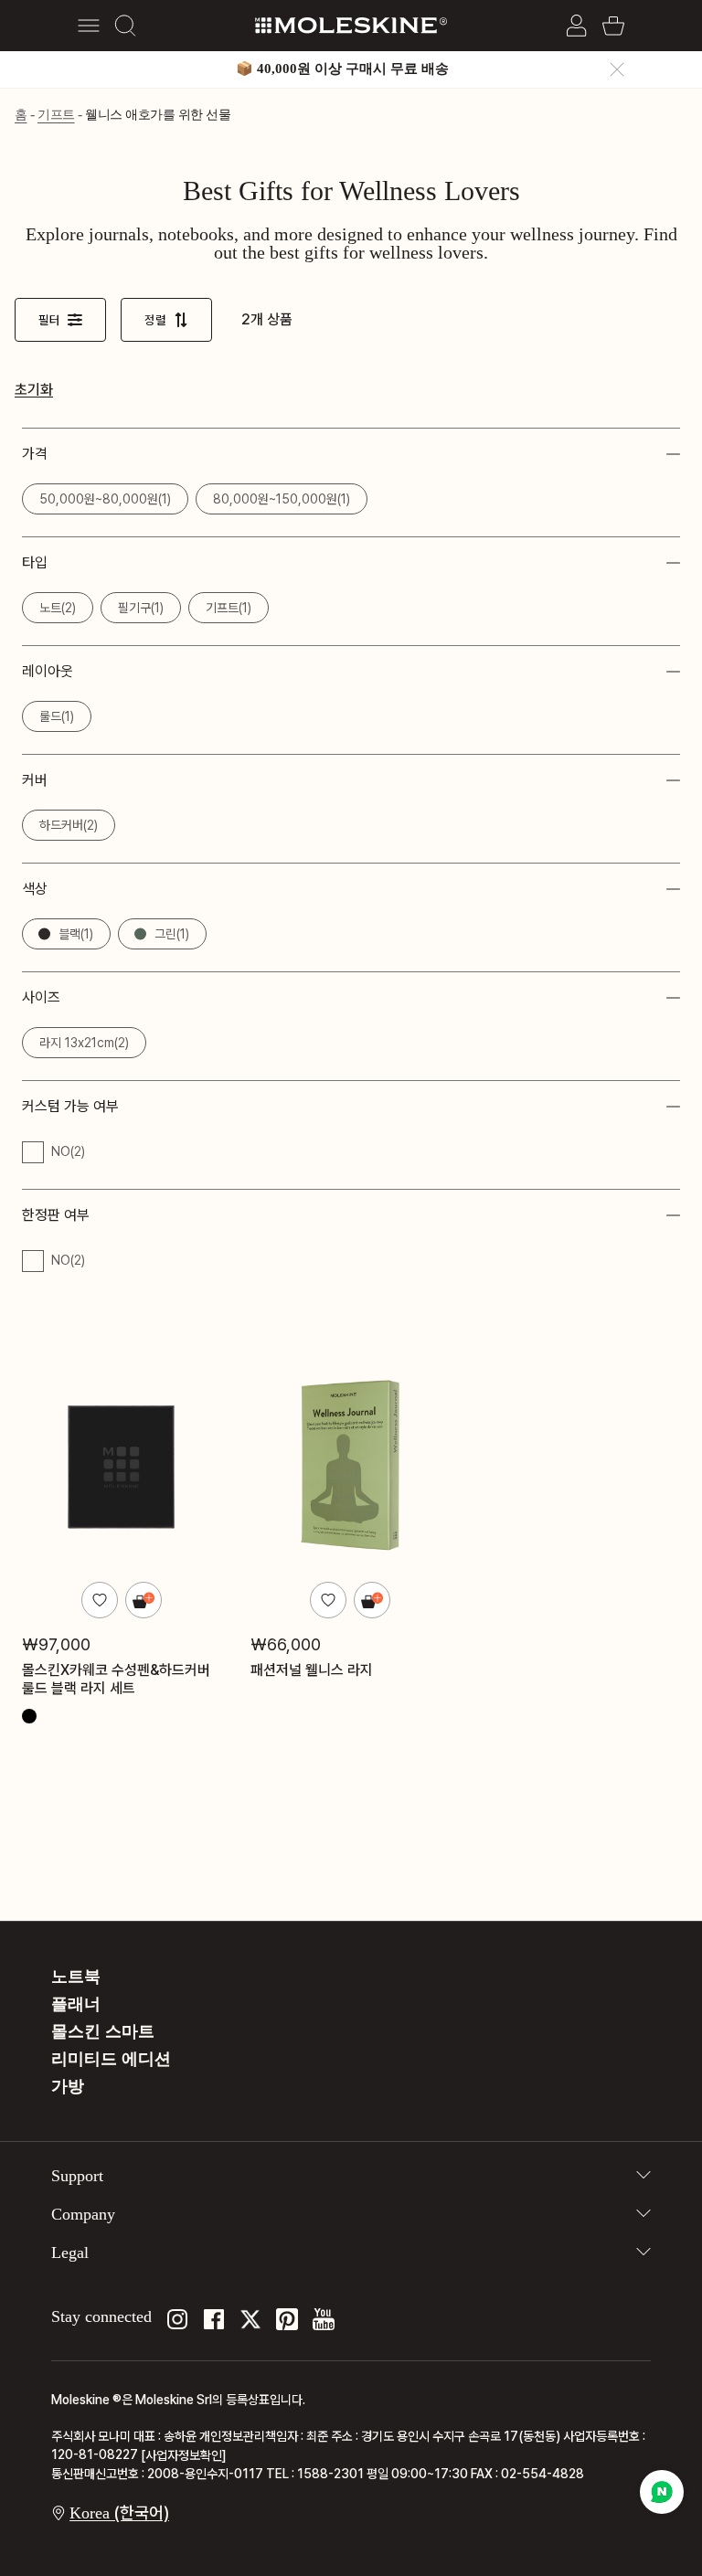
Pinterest (287, 2319)
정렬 (155, 320)
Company (83, 2214)
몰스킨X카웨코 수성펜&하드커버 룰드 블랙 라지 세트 (116, 1679)
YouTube (324, 2319)
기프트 (56, 115)
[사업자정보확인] (184, 2455)
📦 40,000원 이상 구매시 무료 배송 (342, 69)
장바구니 (613, 26)
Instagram (177, 2319)
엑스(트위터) (250, 2319)
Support (77, 2176)
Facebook (214, 2319)
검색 (125, 26)
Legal (70, 2253)
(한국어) (119, 2512)
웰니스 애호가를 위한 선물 (158, 115)
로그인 (577, 26)
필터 (49, 320)
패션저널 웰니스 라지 (312, 1669)
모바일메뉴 (89, 26)
